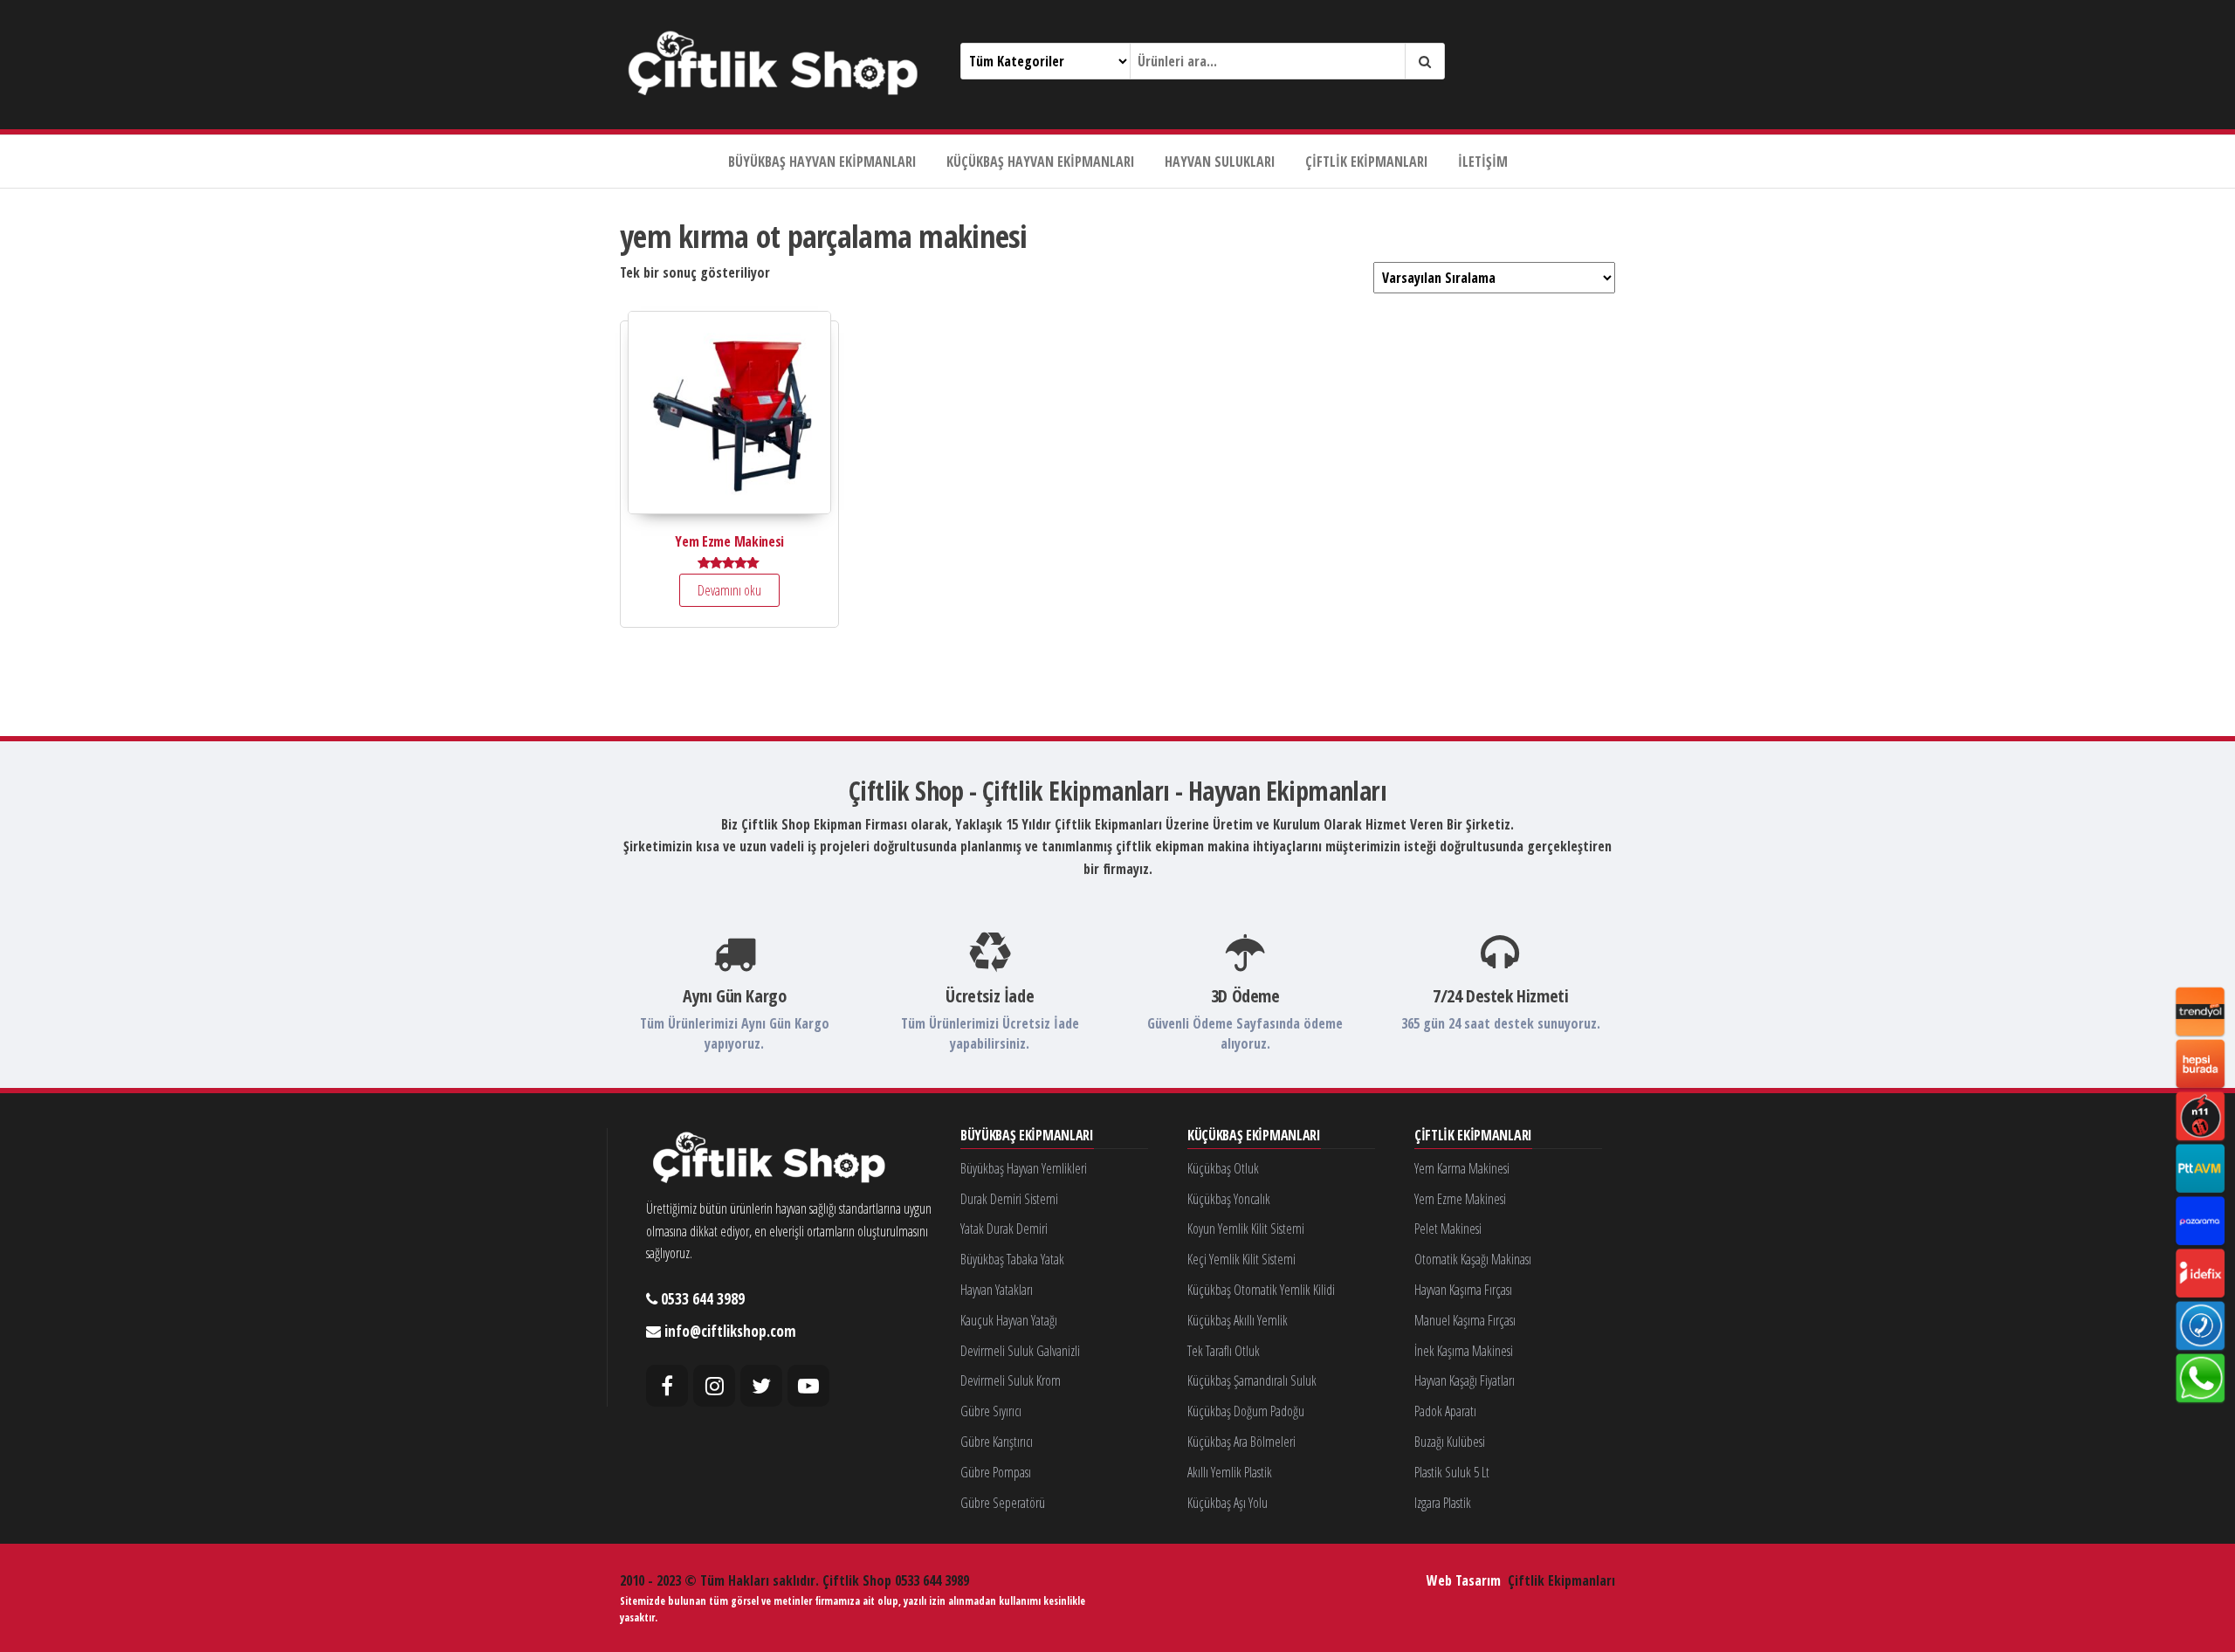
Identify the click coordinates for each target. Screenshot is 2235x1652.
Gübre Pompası (996, 1472)
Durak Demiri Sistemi (1009, 1199)
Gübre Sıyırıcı (991, 1411)
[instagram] (714, 1386)
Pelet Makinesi (1448, 1229)
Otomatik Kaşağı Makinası (1473, 1259)
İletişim (1483, 162)
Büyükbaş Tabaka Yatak (1012, 1259)
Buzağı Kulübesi (1450, 1442)
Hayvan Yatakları (997, 1290)
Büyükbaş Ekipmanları (1027, 1136)
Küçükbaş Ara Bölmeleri (1241, 1442)
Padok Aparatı (1445, 1411)
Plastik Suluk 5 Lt (1452, 1472)
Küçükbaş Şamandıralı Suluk (1252, 1380)
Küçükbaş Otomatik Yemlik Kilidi (1261, 1290)
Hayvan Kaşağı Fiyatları (1465, 1380)
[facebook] (667, 1386)
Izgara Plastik (1443, 1503)
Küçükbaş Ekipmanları (1254, 1136)
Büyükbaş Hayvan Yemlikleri (1024, 1168)
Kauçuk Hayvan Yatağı (1009, 1320)
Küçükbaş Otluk (1223, 1168)
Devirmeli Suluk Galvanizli (1020, 1351)
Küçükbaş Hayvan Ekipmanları (1041, 162)
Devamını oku (729, 590)
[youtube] (808, 1386)
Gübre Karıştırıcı (997, 1442)
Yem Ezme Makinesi (1460, 1199)
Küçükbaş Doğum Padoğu (1246, 1411)
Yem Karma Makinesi (1462, 1168)
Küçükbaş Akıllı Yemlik (1238, 1320)
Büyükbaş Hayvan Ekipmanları (822, 162)
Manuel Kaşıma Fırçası (1465, 1320)
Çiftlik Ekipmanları (1367, 162)
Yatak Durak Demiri (1004, 1229)
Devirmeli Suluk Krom (1011, 1380)
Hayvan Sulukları (1220, 162)
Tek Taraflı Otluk (1224, 1351)
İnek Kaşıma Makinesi (1464, 1351)
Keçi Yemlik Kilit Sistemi (1241, 1259)
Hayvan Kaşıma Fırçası (1463, 1290)
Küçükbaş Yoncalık (1229, 1199)
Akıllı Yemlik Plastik (1230, 1472)
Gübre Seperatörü (1003, 1503)
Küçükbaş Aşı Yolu (1228, 1503)
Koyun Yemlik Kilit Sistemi (1246, 1229)
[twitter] (761, 1386)
